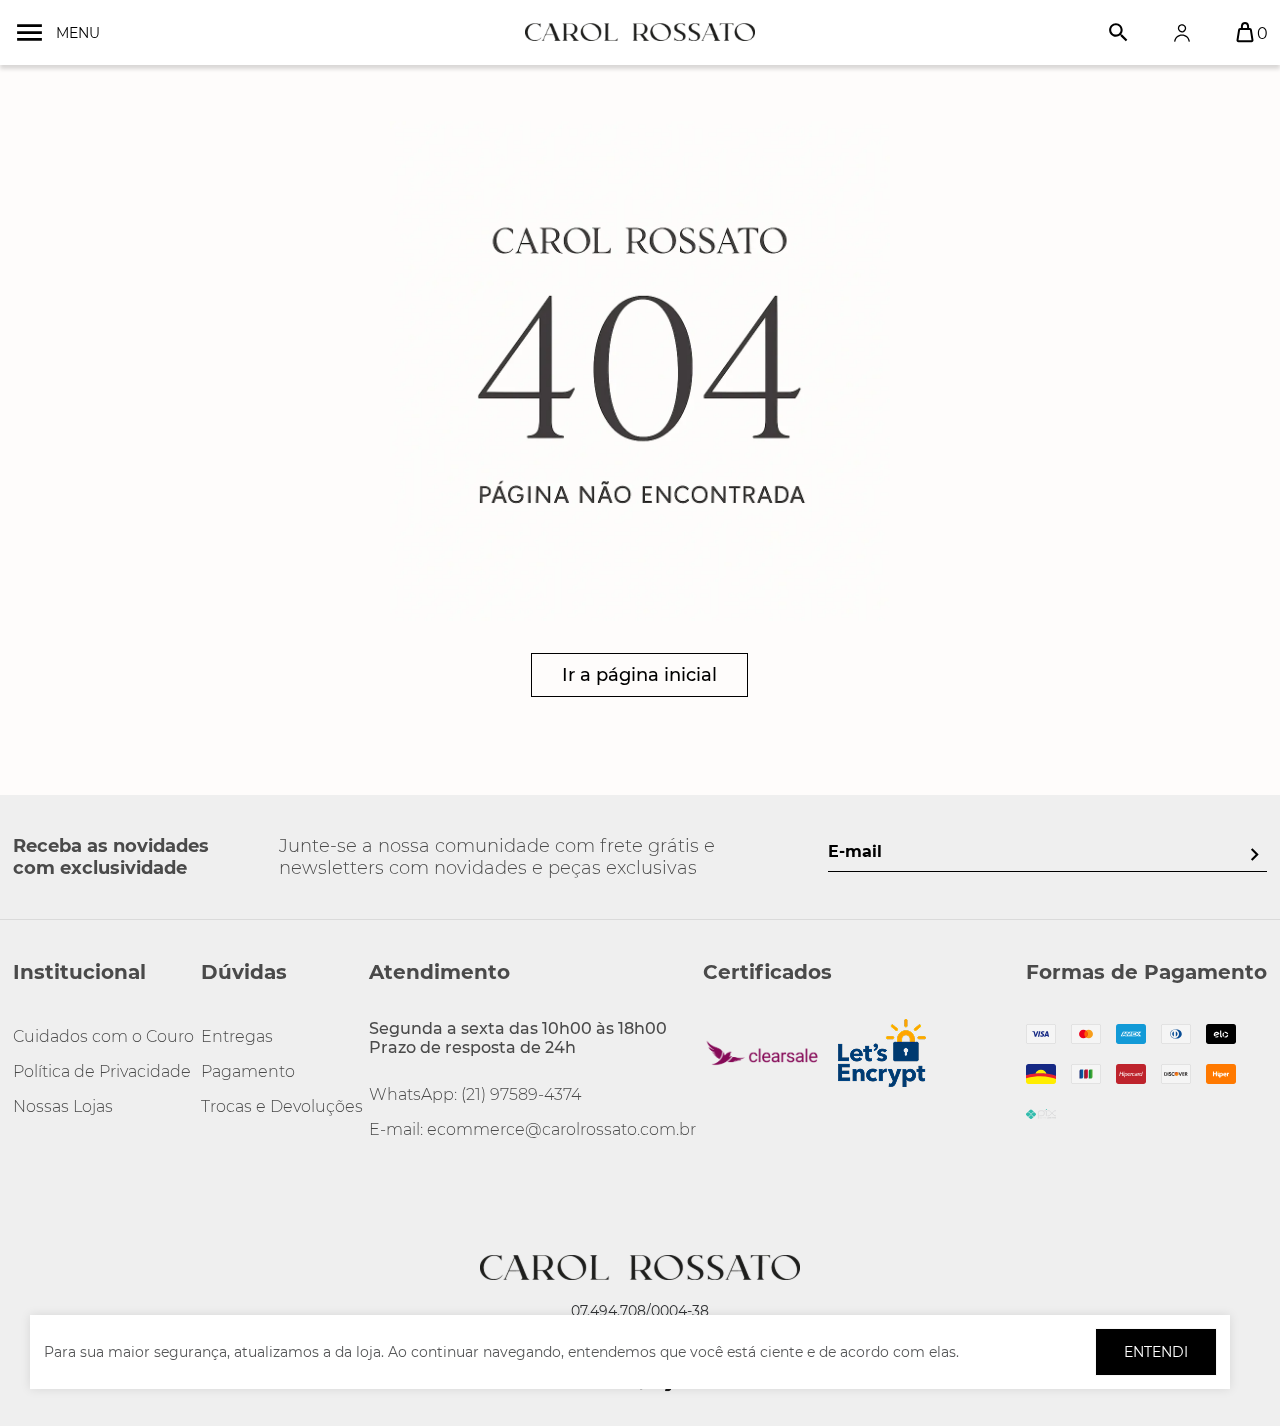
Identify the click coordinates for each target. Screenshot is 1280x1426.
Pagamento (248, 1071)
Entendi (1156, 1352)
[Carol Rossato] (640, 32)
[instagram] (29, 1174)
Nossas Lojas (63, 1106)
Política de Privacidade (102, 1071)
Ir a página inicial (639, 675)
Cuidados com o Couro (103, 1036)
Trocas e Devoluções (282, 1106)
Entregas (237, 1036)
